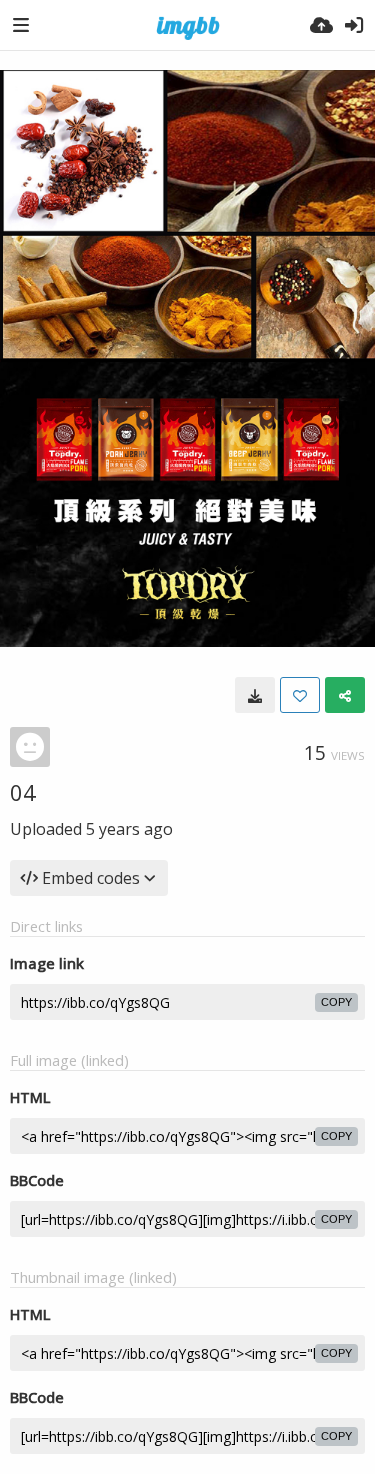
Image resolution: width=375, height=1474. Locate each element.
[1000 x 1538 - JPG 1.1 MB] (255, 695)
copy (336, 1002)
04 (23, 792)
